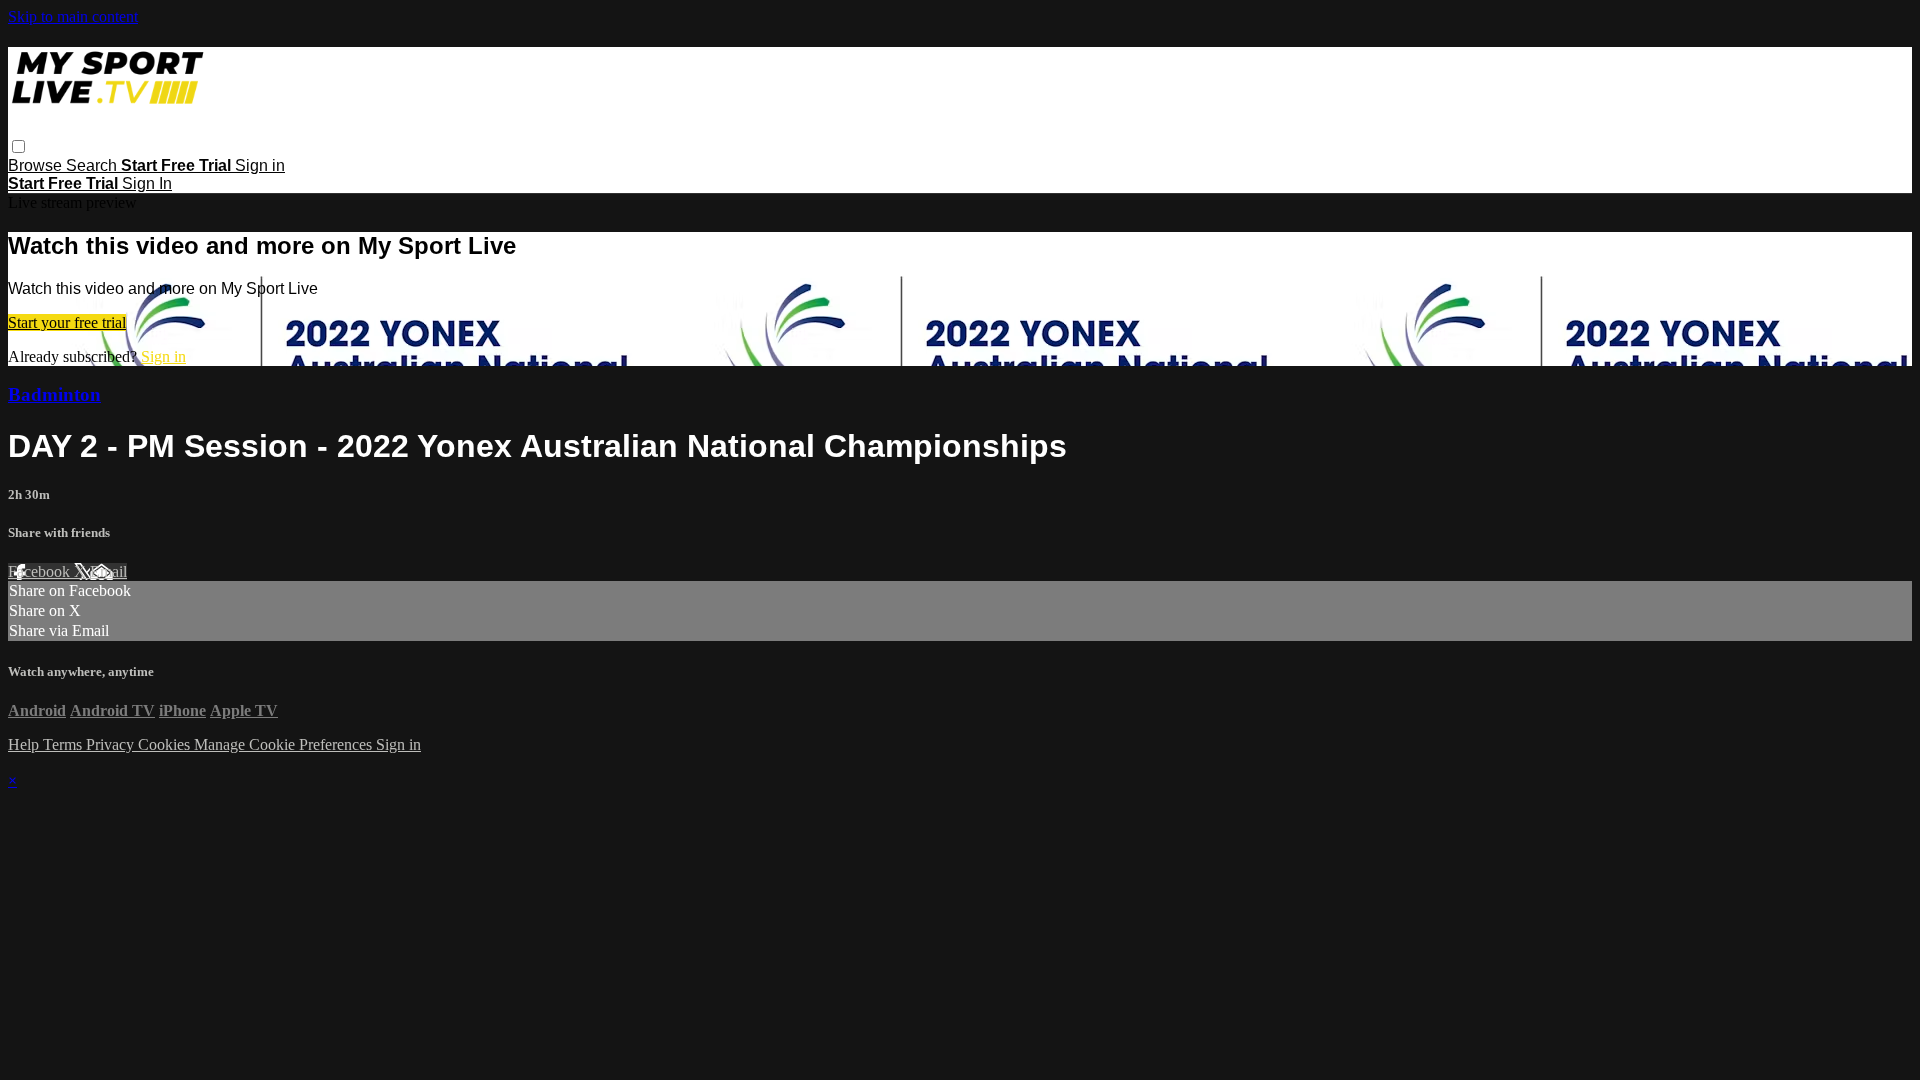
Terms (64, 744)
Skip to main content (73, 16)
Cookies (166, 744)
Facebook (41, 571)
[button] (18, 146)
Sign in (260, 165)
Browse (37, 165)
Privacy (112, 744)
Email (108, 571)
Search (93, 165)
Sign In (147, 183)
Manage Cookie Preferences (285, 744)
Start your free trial (67, 322)
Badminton (54, 394)
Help (25, 744)
